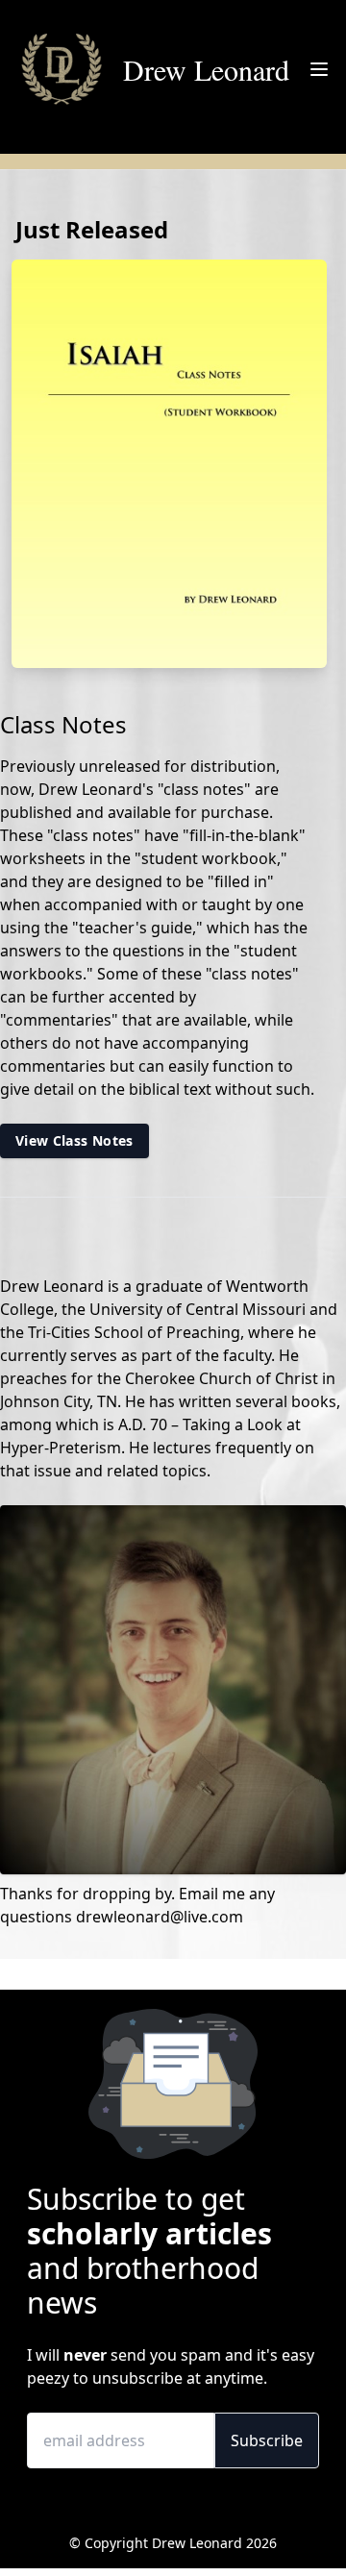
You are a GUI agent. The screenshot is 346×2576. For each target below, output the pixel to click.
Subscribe (267, 2440)
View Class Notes (74, 1140)
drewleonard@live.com (160, 1917)
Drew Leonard (206, 69)
